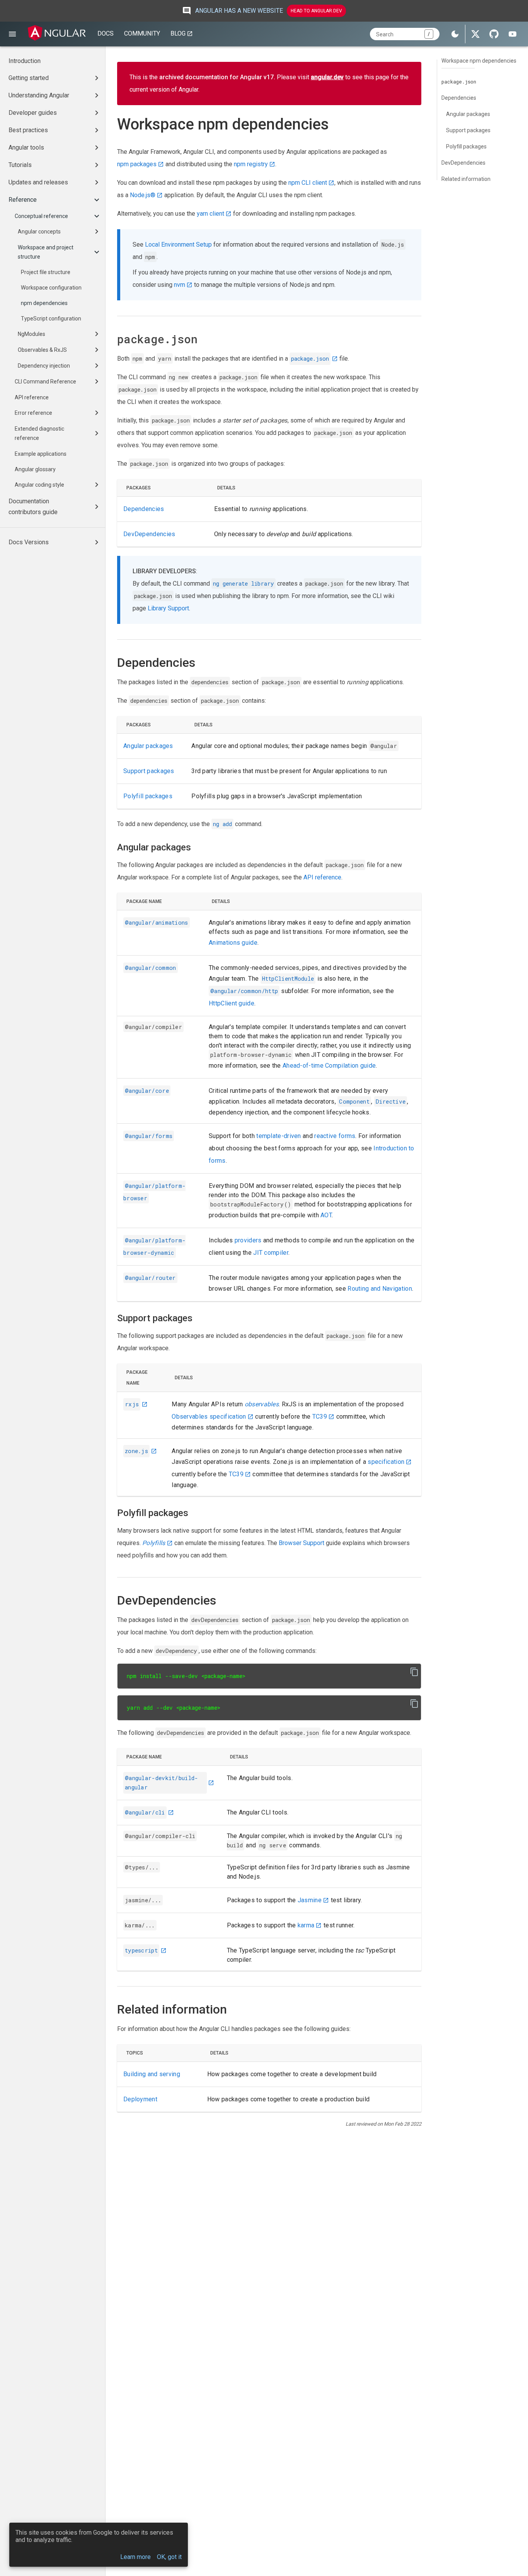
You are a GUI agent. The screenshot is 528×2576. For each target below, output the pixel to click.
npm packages (137, 164)
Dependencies (144, 509)
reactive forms (335, 1136)
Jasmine (310, 1900)
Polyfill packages (148, 796)
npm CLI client (308, 183)
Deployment (140, 2099)
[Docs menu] (12, 34)
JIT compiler (271, 1253)
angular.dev (327, 77)
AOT (326, 1215)
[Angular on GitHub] (494, 34)
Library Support (168, 608)
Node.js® (143, 195)
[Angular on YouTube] (513, 34)
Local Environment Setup (178, 244)
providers (248, 1240)
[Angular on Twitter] (475, 34)
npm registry (251, 164)
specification (386, 1462)
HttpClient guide (232, 1003)
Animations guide (233, 943)
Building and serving (152, 2074)
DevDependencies (149, 534)
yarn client (210, 214)
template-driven (279, 1136)
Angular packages (148, 746)
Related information (466, 179)
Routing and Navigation (380, 1289)
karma (306, 1925)
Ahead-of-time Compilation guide (329, 1066)
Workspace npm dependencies (479, 61)
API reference (322, 877)
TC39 (320, 1417)
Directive (391, 1101)
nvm (180, 285)
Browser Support (301, 1543)
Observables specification (209, 1417)
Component (354, 1101)
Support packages (149, 771)
